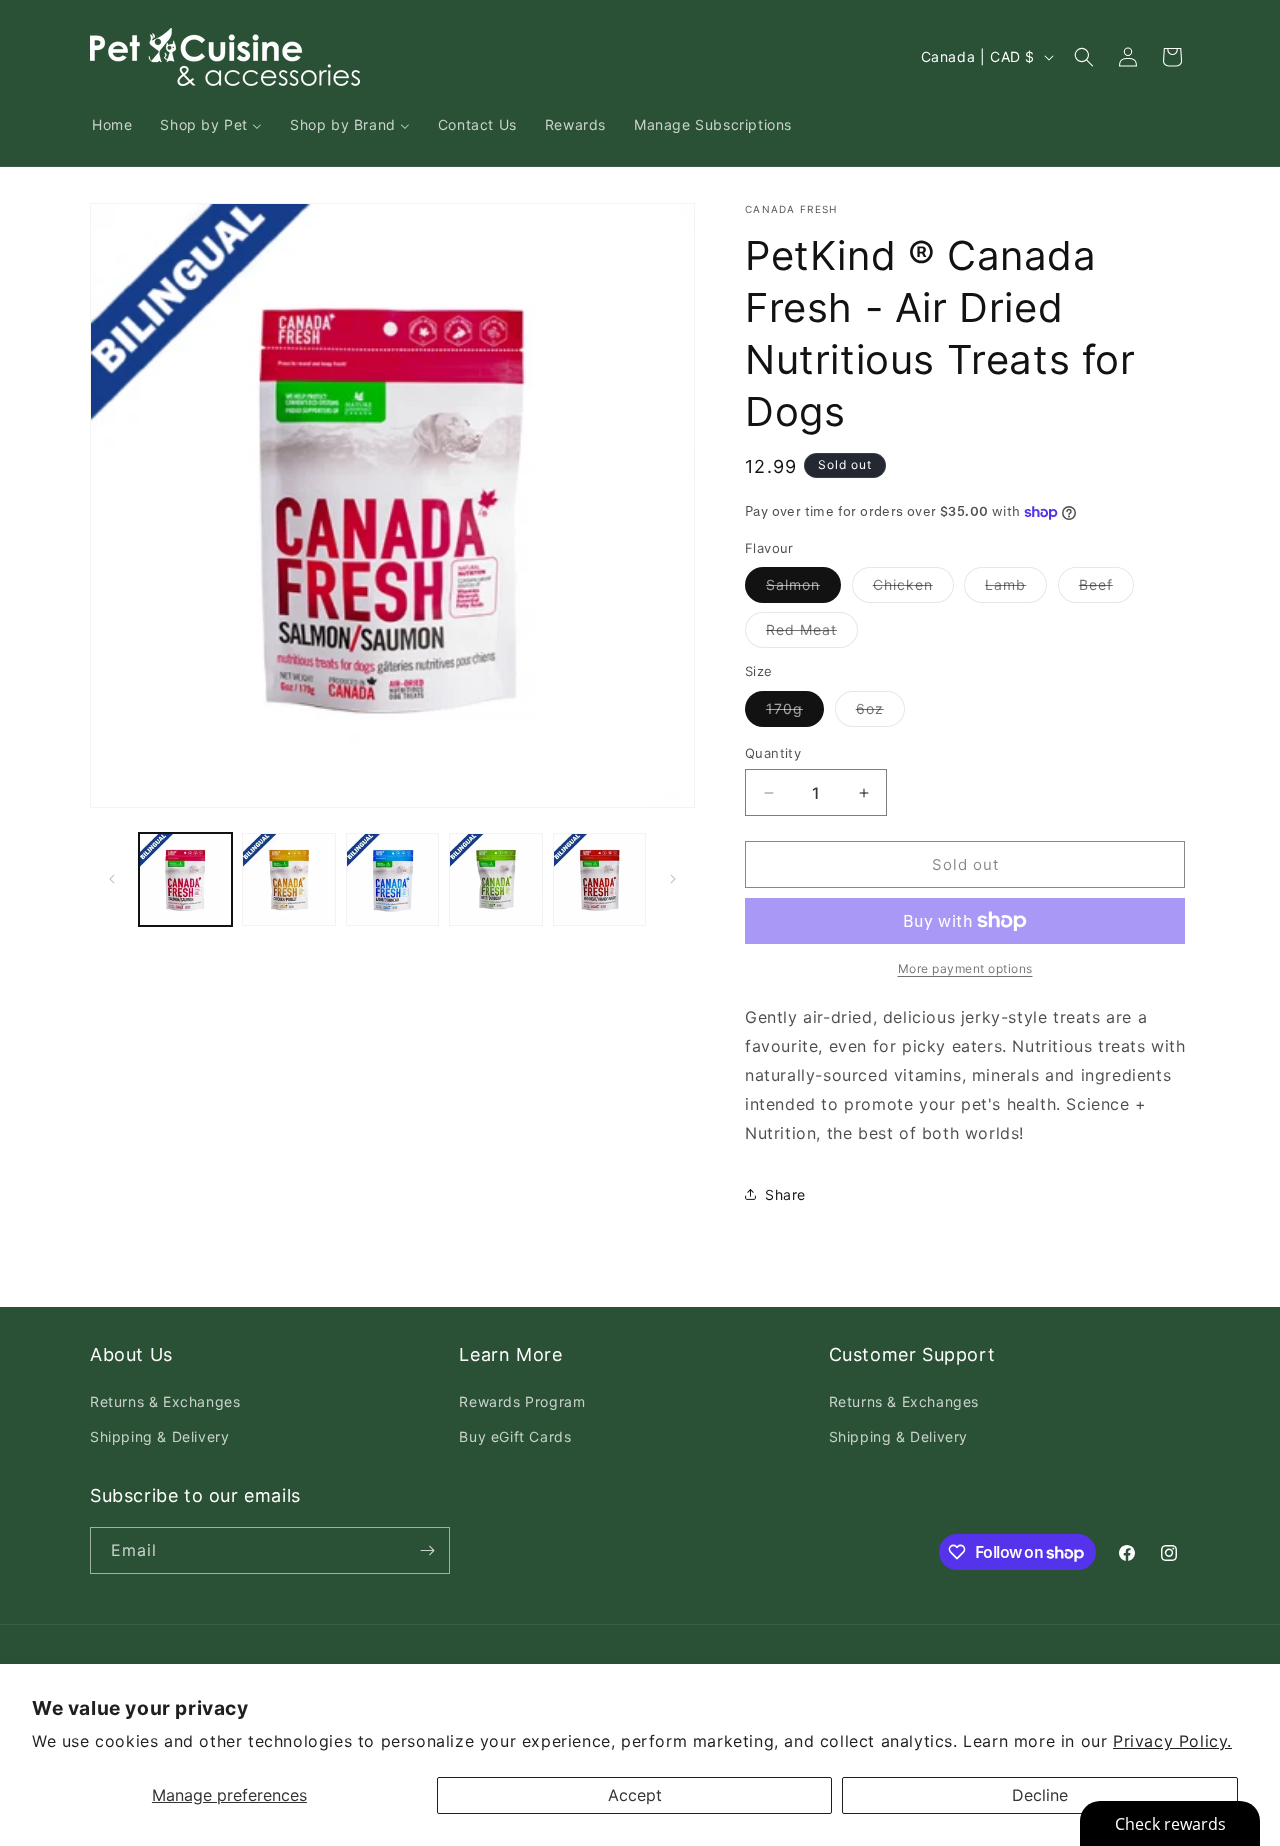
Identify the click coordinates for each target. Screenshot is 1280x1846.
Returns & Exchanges (165, 1401)
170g (795, 713)
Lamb (1016, 589)
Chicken (913, 589)
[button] (1084, 57)
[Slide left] (112, 879)
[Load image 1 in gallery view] (185, 879)
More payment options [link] (965, 968)
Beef (1106, 589)
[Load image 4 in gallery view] (495, 879)
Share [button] (785, 1194)
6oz (880, 713)
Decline (1040, 1795)
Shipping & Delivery (159, 1436)
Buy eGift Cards (515, 1436)
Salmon (803, 589)
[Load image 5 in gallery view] (599, 879)
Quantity (773, 753)
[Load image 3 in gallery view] (392, 879)
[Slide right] (673, 879)
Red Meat (812, 634)
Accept (635, 1795)
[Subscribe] (427, 1550)
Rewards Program (522, 1401)
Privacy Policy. (1172, 1741)
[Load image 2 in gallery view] (288, 879)
